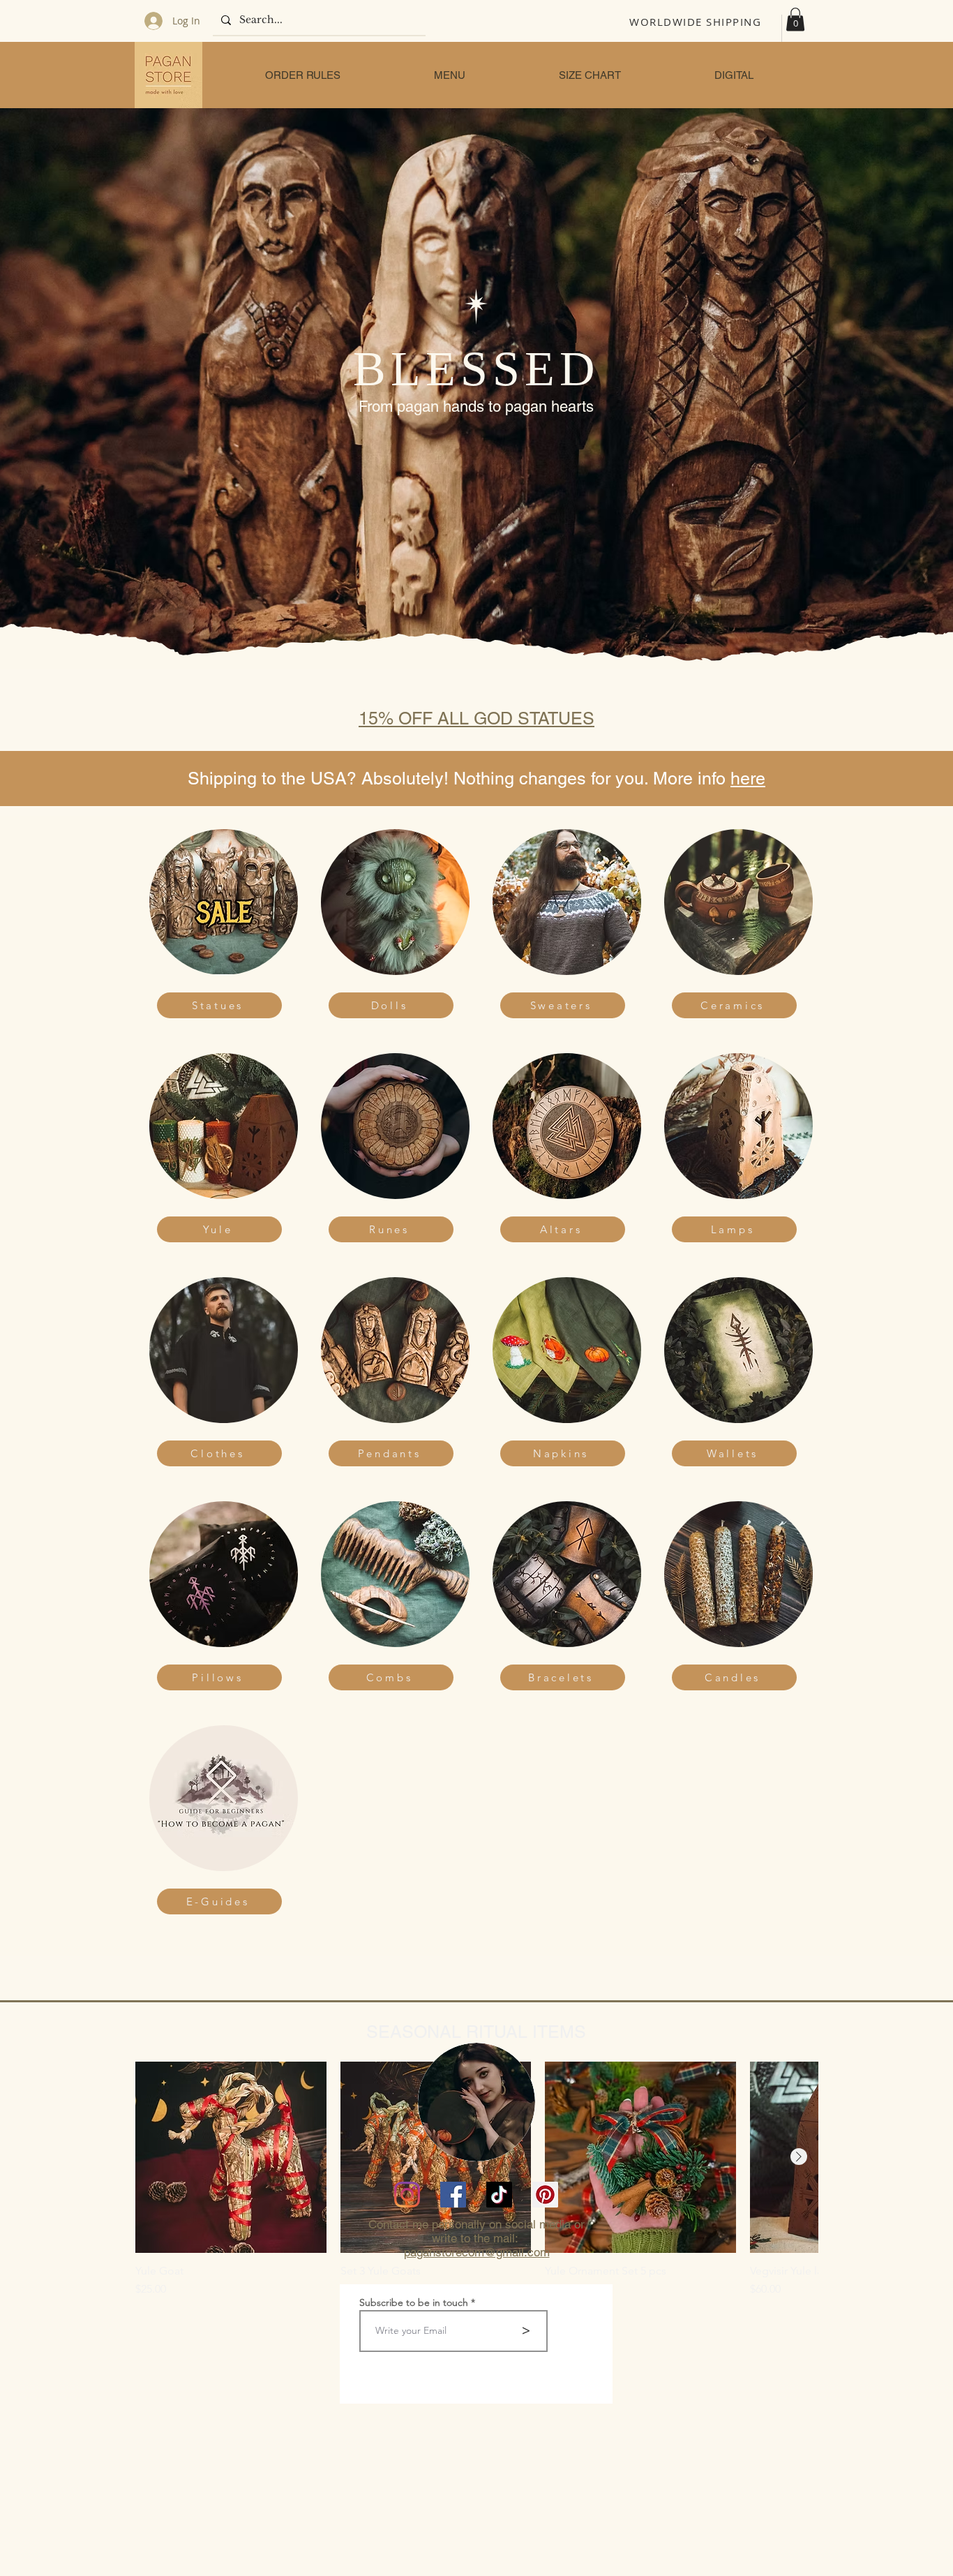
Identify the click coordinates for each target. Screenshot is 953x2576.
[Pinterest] (545, 2195)
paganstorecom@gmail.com (477, 2252)
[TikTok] (499, 2195)
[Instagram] (407, 2195)
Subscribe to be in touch (414, 2302)
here (748, 779)
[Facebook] (453, 2195)
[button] (795, 19)
